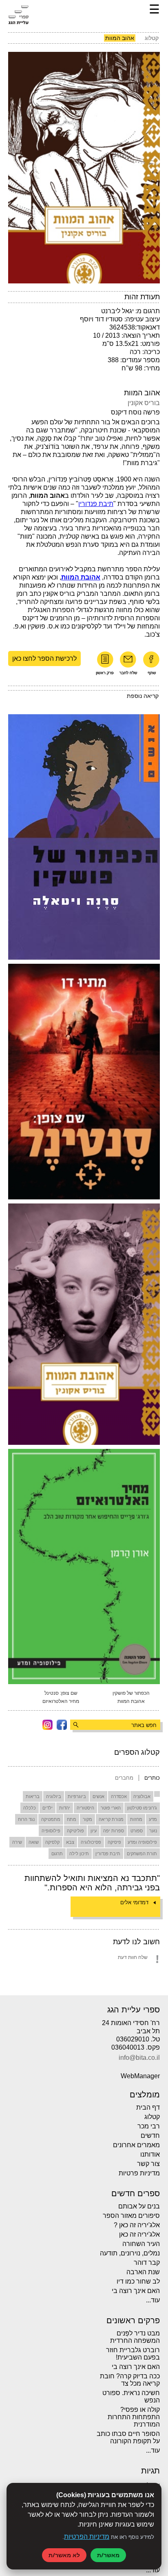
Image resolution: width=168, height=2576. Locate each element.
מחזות (136, 1819)
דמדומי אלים (134, 1902)
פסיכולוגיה (91, 1842)
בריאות (33, 1796)
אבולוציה (142, 1796)
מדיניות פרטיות (139, 2173)
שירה (17, 1842)
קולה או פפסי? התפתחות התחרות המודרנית (134, 2417)
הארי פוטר (111, 1808)
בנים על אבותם (139, 2206)
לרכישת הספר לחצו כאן (44, 658)
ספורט (137, 1831)
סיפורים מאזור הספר (131, 2216)
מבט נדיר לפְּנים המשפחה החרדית (135, 2337)
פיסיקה (114, 1842)
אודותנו (150, 2154)
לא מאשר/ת (64, 2555)
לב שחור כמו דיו (138, 2281)
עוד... (153, 2300)
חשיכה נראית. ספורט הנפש (131, 2397)
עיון (94, 1831)
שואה (34, 1842)
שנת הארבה (143, 2272)
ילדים (48, 1808)
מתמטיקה (51, 1819)
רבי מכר (149, 2126)
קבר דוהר (147, 2263)
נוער (153, 1831)
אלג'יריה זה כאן (139, 2234)
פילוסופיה (51, 1831)
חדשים (150, 2136)
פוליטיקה (75, 1831)
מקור (87, 1819)
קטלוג (152, 2117)
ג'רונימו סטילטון (142, 1808)
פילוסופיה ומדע (142, 1842)
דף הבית (148, 2107)
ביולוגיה (54, 1796)
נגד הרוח (26, 1819)
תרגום (57, 1854)
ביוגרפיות (77, 1796)
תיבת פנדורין (108, 1854)
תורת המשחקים (142, 1854)
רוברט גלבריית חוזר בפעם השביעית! (133, 2354)
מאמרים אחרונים (136, 2145)
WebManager (140, 2076)
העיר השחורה (141, 2244)
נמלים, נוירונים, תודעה (130, 2253)
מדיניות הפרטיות (87, 2537)
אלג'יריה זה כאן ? (137, 2225)
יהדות (65, 1808)
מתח (72, 1819)
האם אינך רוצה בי (136, 2291)
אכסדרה (119, 1796)
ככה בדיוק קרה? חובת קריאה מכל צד (130, 2380)
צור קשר (148, 2164)
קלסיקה (52, 1842)
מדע (153, 1819)
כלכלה (30, 1808)
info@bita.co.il (139, 2058)
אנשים (98, 1796)
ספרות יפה (114, 1831)
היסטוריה (85, 1808)
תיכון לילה (79, 1854)
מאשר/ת (108, 2555)
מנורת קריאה (111, 1819)
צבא (70, 1842)
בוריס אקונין (144, 403)
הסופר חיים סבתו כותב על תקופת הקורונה (128, 2437)
